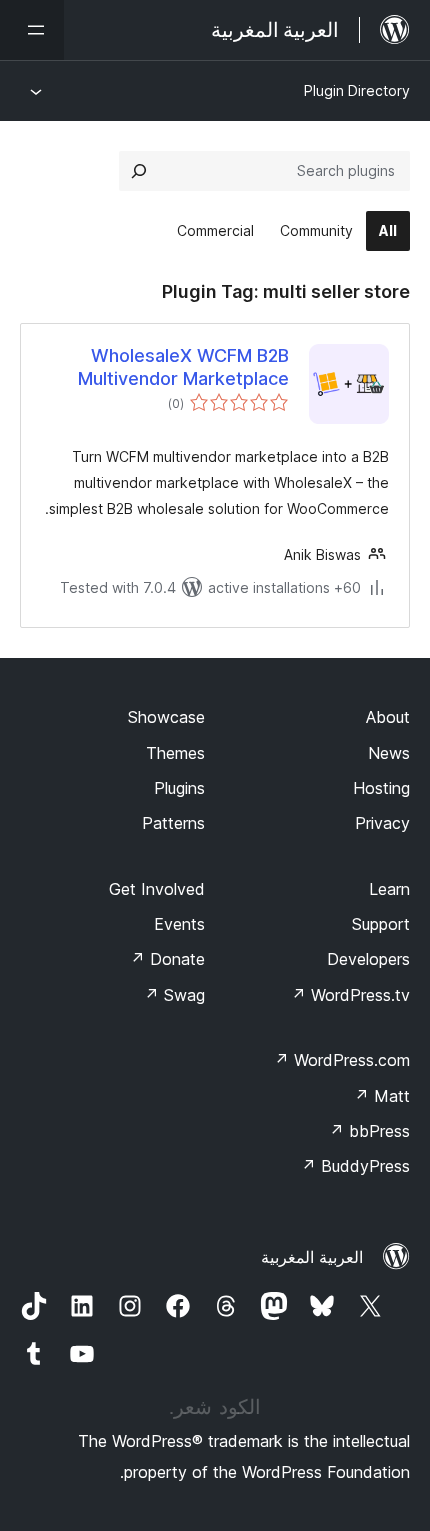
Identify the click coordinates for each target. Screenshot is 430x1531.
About (388, 717)
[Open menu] (32, 30)
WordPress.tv (350, 995)
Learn (389, 889)
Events (179, 924)
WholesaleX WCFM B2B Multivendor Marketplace (183, 367)
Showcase (166, 717)
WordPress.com (342, 1060)
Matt (382, 1096)
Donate (167, 959)
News (389, 753)
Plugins (179, 788)
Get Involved (157, 889)
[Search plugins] (139, 171)
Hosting (381, 788)
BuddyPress (355, 1166)
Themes (175, 753)
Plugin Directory (357, 90)
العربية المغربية (312, 1257)
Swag (174, 995)
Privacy (382, 823)
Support (381, 924)
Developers (368, 959)
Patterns (173, 823)
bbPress (369, 1131)
